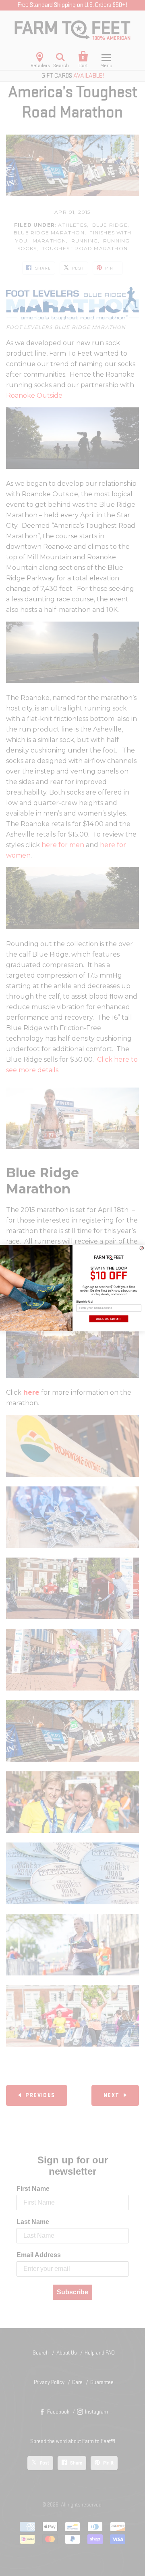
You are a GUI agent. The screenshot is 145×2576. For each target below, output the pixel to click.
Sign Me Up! (85, 1301)
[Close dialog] (142, 1248)
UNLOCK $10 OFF (109, 1319)
